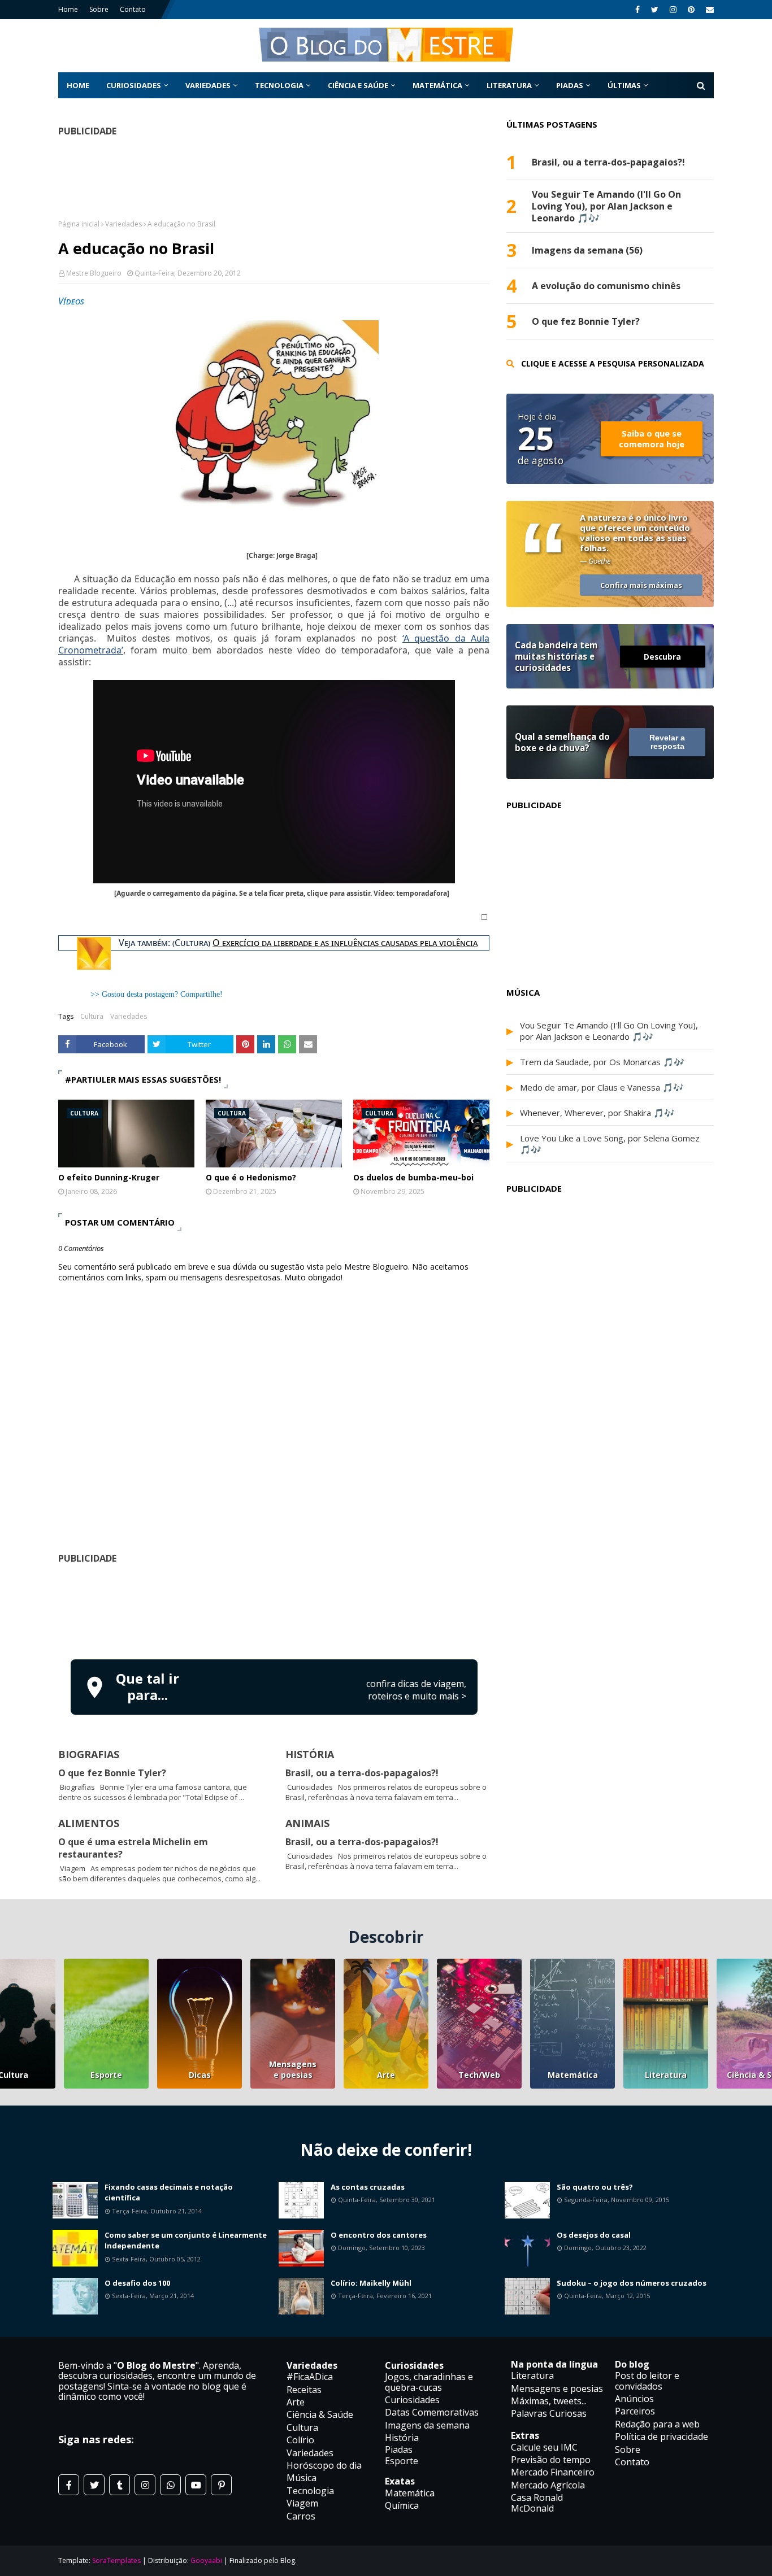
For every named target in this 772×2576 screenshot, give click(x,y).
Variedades (123, 224)
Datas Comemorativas (432, 2412)
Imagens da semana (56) (587, 250)
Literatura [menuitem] (509, 85)
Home (68, 9)
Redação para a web (657, 2424)
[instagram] (673, 10)
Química (402, 2505)
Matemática (573, 2075)
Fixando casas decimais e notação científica (169, 2193)
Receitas (304, 2390)
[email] (708, 10)
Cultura (92, 1016)
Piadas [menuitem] (570, 85)
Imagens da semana (427, 2425)
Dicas (200, 2075)
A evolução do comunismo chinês (606, 286)
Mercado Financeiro (553, 2472)
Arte (386, 2075)
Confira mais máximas (641, 585)
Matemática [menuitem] (437, 85)
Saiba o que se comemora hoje (652, 439)
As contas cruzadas (368, 2187)
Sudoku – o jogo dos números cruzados (632, 2283)
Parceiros (635, 2411)
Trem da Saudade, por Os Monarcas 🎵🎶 (602, 1062)
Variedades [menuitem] (208, 85)
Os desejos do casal (594, 2235)
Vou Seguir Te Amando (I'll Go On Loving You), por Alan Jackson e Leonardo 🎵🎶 (606, 206)
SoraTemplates (116, 2560)
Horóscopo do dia (324, 2465)
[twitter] (655, 10)
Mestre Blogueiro (94, 273)
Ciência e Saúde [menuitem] (358, 85)
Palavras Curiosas (549, 2413)
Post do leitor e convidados (647, 2381)
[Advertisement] (274, 1610)
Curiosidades (412, 2400)
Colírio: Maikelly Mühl (371, 2283)
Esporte (106, 2075)
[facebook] (637, 10)
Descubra (662, 657)
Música (302, 2478)
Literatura (666, 2075)
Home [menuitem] (78, 85)
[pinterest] (691, 10)
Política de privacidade (662, 2436)
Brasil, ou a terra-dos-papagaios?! (362, 1773)
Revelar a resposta (667, 742)
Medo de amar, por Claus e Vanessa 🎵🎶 (602, 1087)
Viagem (302, 2503)
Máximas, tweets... (549, 2401)
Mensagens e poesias (293, 2069)
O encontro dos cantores (379, 2235)
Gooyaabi (206, 2560)
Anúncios (634, 2399)
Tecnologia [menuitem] (279, 85)
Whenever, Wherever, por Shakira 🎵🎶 (597, 1113)
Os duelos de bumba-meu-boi (413, 1177)
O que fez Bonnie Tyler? (112, 1773)
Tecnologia (310, 2491)
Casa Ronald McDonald (537, 2503)
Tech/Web (479, 2075)
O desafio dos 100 (137, 2283)
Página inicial (79, 224)
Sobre (99, 9)
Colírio (300, 2440)
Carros (301, 2516)
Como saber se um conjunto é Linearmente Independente (186, 2241)
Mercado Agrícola (548, 2485)
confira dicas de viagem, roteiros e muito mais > (416, 1690)
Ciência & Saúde (320, 2414)
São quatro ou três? (595, 2187)
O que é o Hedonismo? (251, 1177)
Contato (133, 9)
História (402, 2438)
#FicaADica (310, 2377)
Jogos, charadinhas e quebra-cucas (429, 2382)
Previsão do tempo (551, 2460)
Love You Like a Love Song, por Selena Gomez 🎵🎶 (610, 1144)
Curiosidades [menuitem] (134, 85)
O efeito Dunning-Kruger (109, 1177)
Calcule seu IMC (544, 2447)
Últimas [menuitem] (624, 85)
